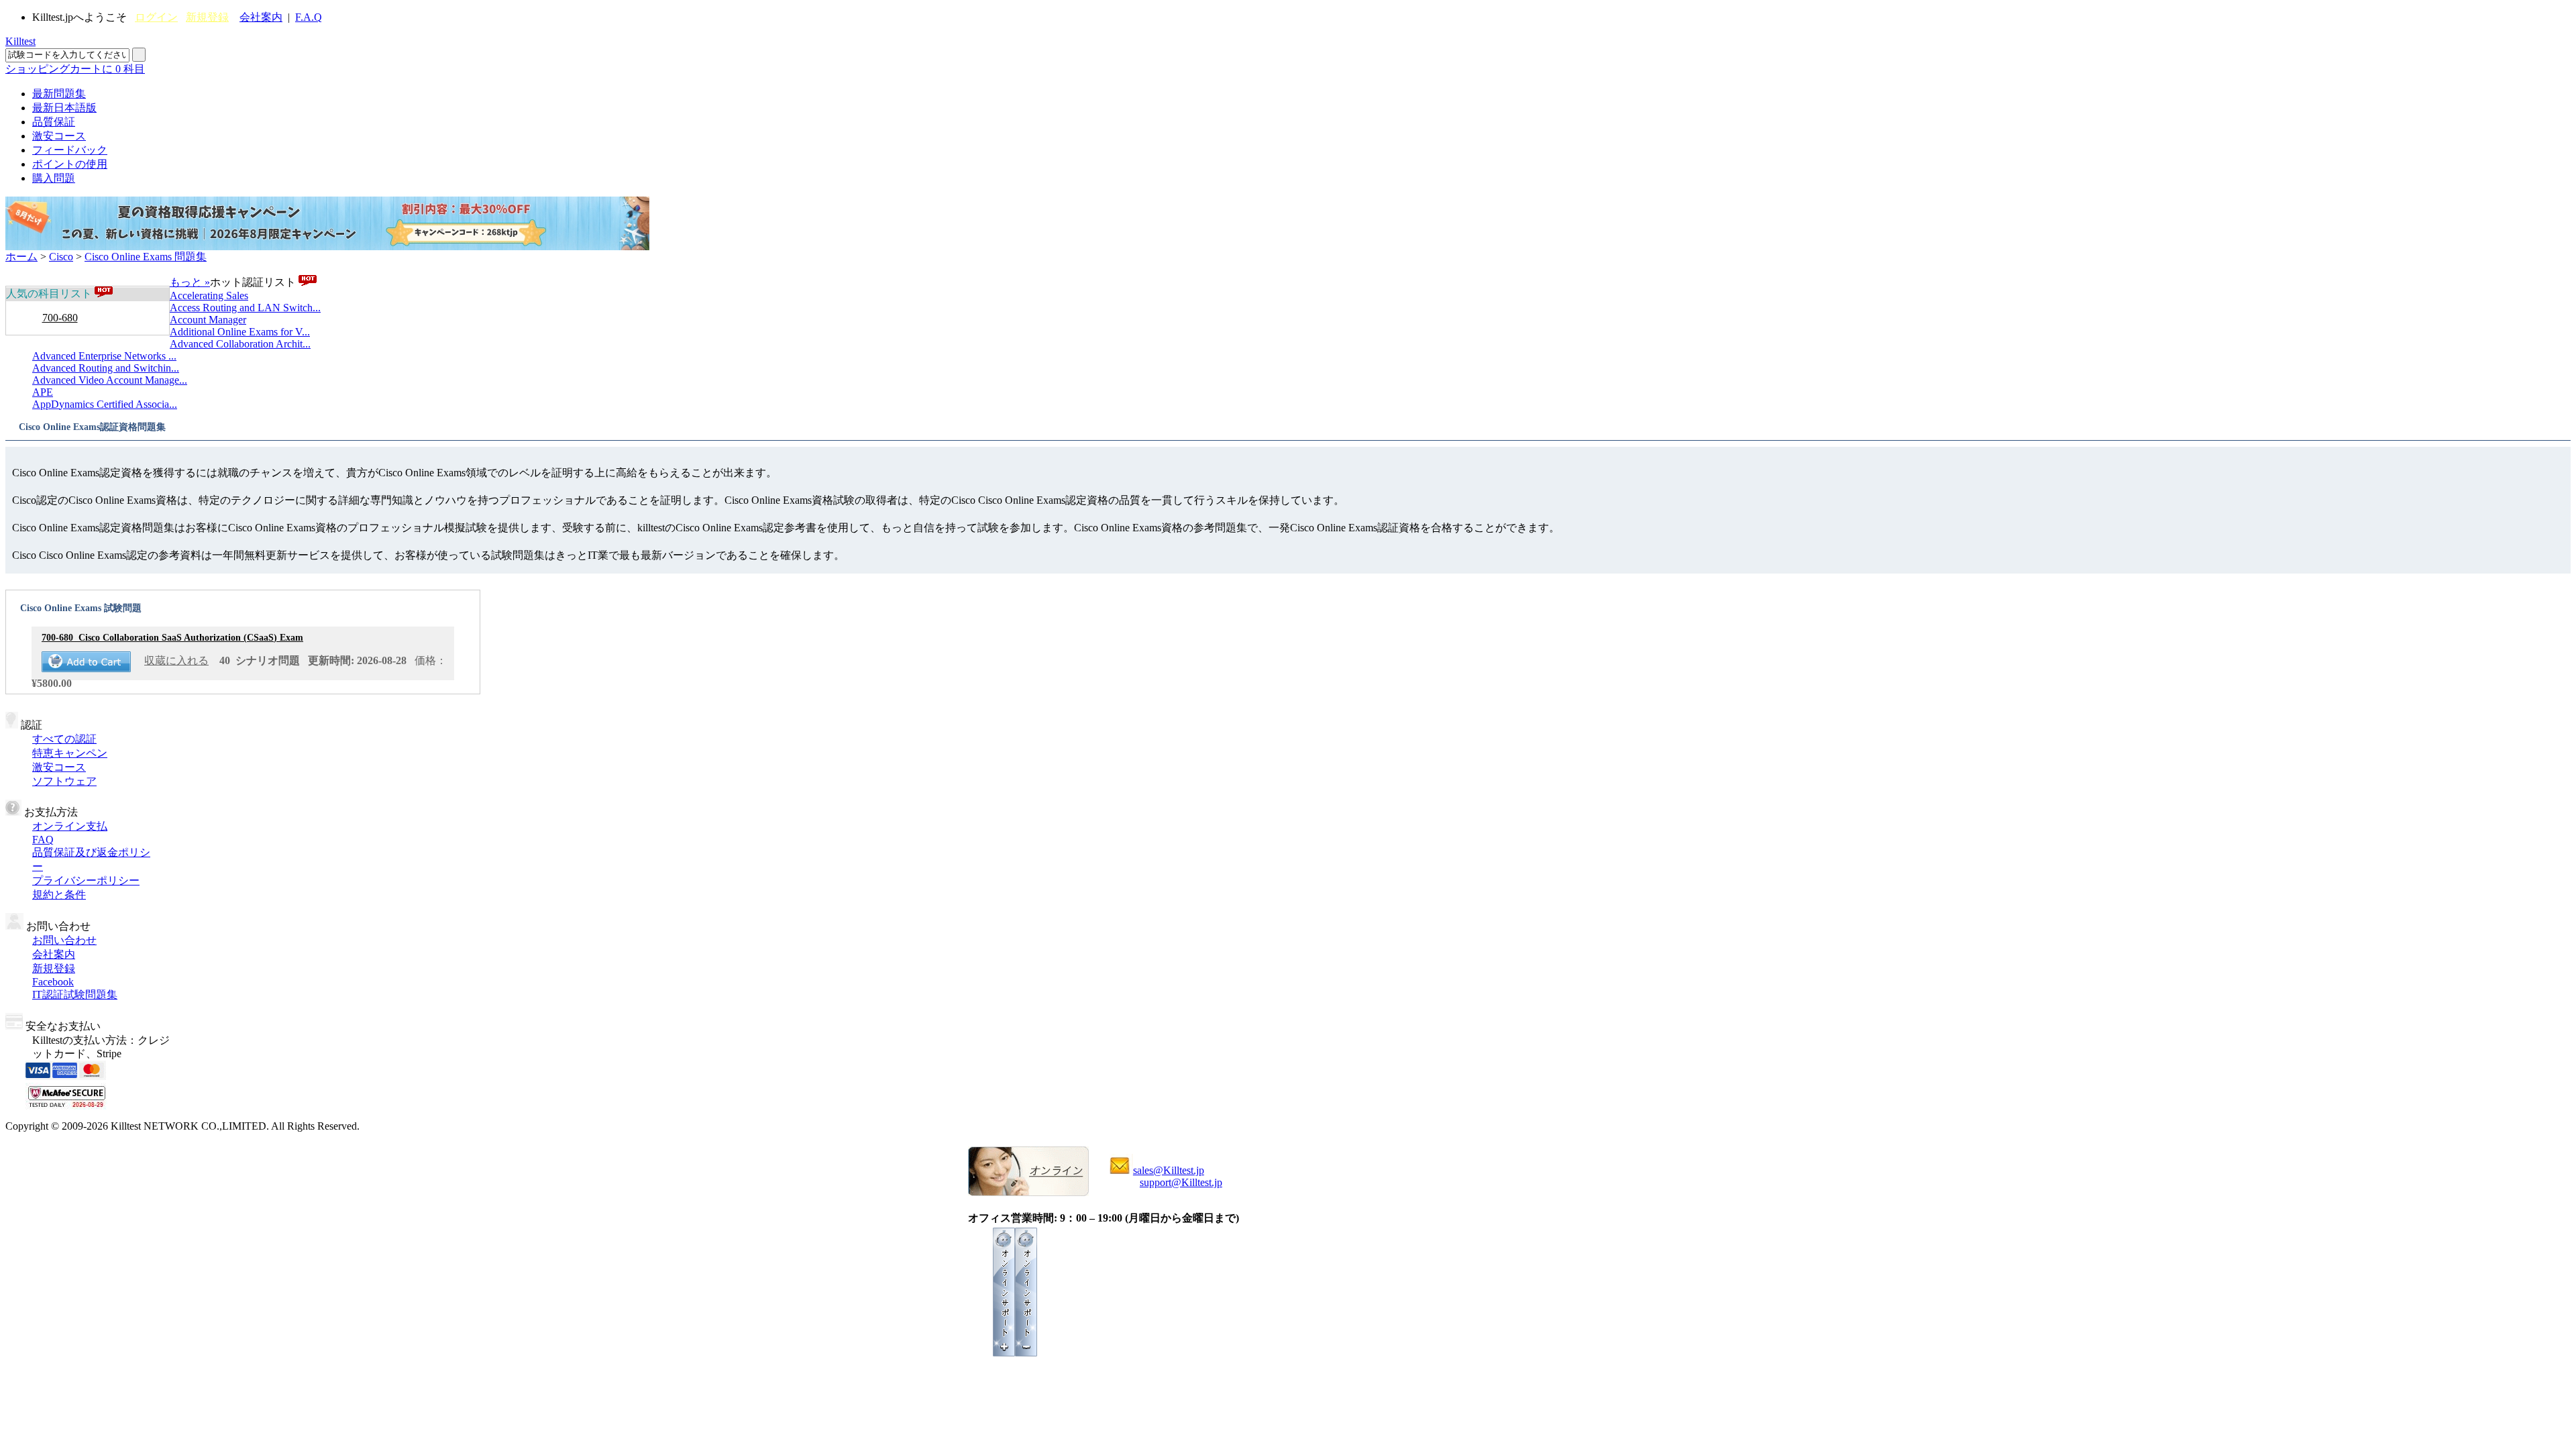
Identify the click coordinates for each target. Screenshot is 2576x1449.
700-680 (60, 318)
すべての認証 (64, 739)
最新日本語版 (64, 108)
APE (43, 392)
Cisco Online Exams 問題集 (146, 257)
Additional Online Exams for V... (240, 332)
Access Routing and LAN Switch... (245, 308)
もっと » (190, 282)
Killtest (20, 41)
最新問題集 (59, 94)
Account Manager (208, 320)
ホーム (21, 257)
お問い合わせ (64, 940)
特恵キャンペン (70, 753)
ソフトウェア (64, 781)
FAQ (43, 840)
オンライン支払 (70, 826)
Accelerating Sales (209, 296)
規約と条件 (59, 895)
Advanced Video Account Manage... (110, 380)
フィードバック (70, 150)
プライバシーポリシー (86, 880)
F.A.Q (309, 17)
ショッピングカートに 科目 (75, 69)
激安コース (59, 136)
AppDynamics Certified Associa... (105, 404)
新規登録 (207, 17)
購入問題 (54, 178)
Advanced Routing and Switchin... (106, 368)
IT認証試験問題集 (75, 995)
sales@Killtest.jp (1169, 1170)
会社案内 (261, 17)
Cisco (61, 257)
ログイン (156, 17)
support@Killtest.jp (1181, 1182)
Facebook (53, 982)
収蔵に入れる (176, 660)
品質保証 (54, 122)
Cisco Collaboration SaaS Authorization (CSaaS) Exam (172, 638)
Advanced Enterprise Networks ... (104, 356)
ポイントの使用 (70, 164)
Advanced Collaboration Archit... (240, 344)
